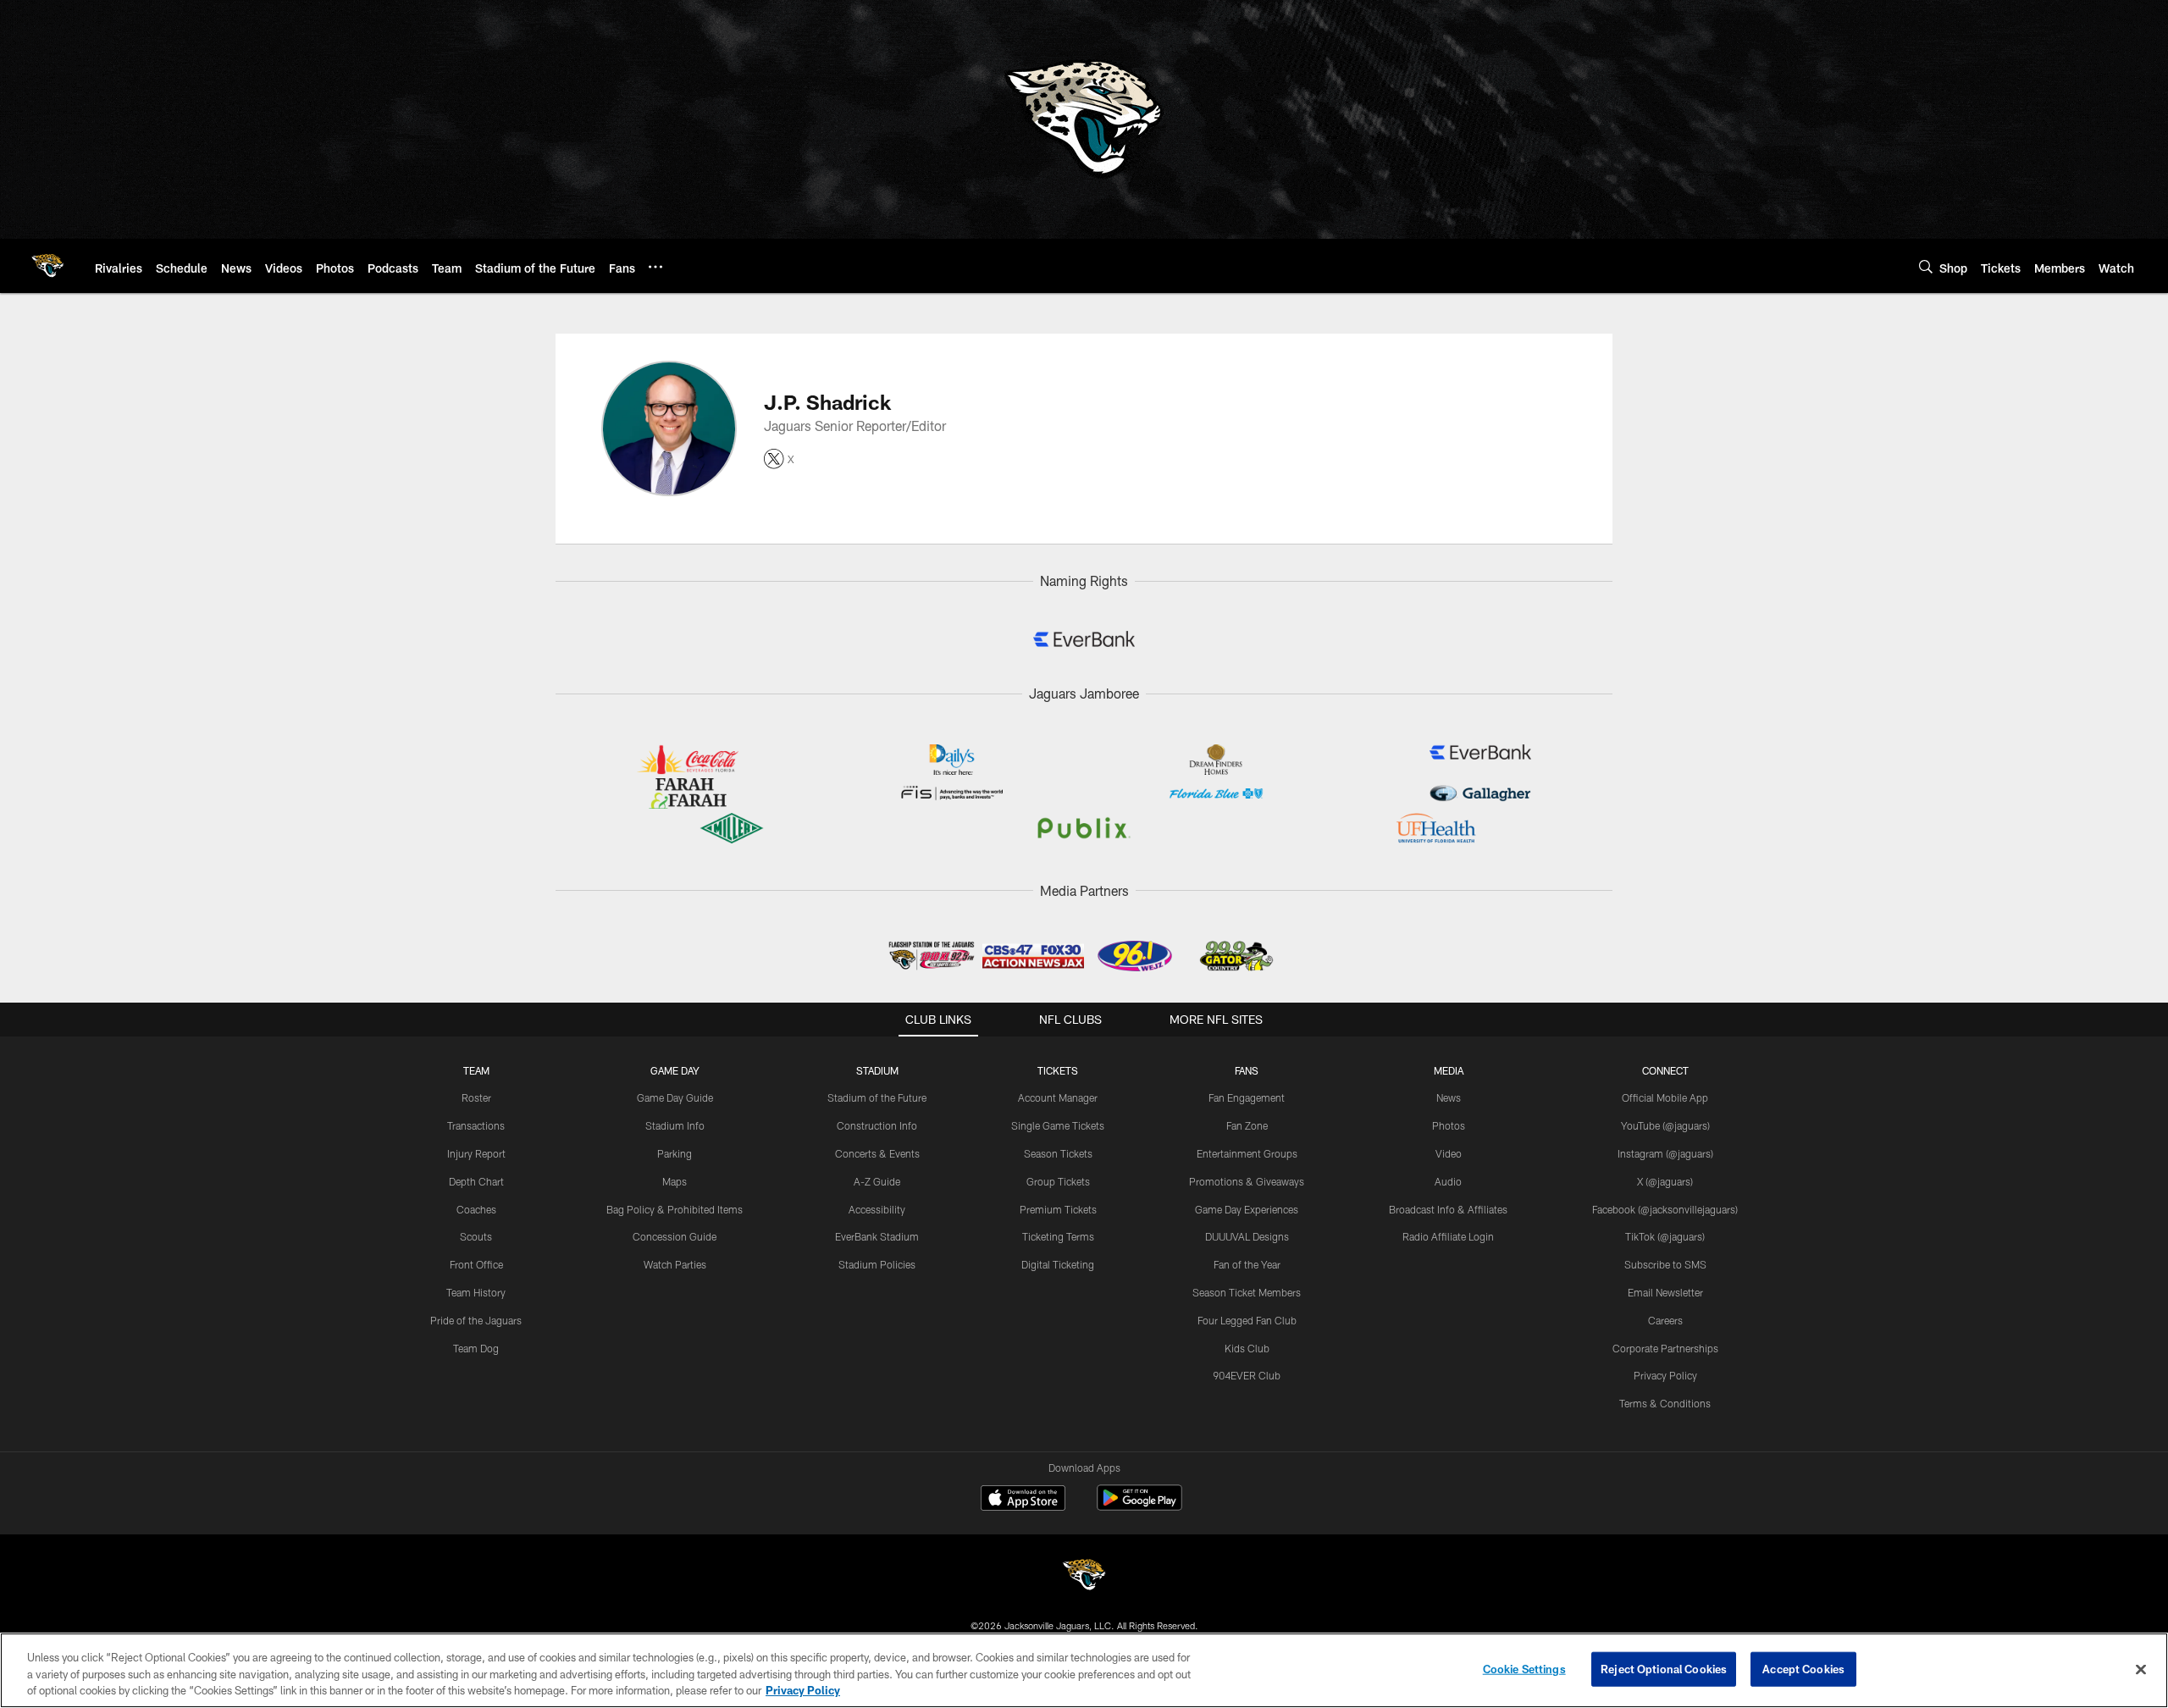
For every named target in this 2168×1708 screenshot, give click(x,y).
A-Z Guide (877, 1181)
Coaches (476, 1209)
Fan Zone (1247, 1125)
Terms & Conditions (1665, 1403)
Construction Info (877, 1125)
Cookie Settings (1524, 1668)
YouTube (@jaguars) (1665, 1125)
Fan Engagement (1247, 1097)
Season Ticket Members (1247, 1292)
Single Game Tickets (1058, 1125)
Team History (476, 1292)
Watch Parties (675, 1264)
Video (1449, 1153)
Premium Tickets (1058, 1209)
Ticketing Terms (1058, 1236)
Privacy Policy (1665, 1375)
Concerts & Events (877, 1153)
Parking (675, 1153)
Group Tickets (1058, 1181)
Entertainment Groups (1247, 1153)
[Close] (2141, 1669)
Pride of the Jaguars (476, 1320)
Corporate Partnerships (1665, 1348)
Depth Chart (476, 1181)
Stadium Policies (877, 1264)
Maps (675, 1181)
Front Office (476, 1264)
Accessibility (877, 1209)
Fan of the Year (1247, 1264)
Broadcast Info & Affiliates (1448, 1209)
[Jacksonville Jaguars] (1084, 1577)
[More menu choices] (655, 267)
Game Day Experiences (1247, 1209)
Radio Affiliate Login (1448, 1236)
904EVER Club (1247, 1375)
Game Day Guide (675, 1097)
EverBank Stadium (877, 1236)
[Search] (1926, 266)
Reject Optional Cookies (1664, 1668)
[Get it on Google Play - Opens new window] (1139, 1506)
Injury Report (476, 1153)
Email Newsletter (1665, 1292)
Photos (1449, 1125)
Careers (1665, 1320)
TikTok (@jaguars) (1665, 1236)
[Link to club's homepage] (47, 266)
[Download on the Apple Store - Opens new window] (1023, 1500)
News (1449, 1097)
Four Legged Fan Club (1247, 1320)
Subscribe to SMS (1665, 1264)
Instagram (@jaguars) (1665, 1153)
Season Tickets (1058, 1153)
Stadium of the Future (877, 1097)
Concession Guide (675, 1236)
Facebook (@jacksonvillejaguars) (1665, 1209)
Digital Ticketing (1058, 1264)
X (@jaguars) (1665, 1181)
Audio (1448, 1181)
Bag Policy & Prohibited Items (675, 1209)
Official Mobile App (1665, 1097)
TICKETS (1058, 1070)
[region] (1084, 1670)
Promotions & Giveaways (1247, 1181)
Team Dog (476, 1348)
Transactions (476, 1125)
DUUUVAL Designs (1247, 1236)
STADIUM (877, 1070)
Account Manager (1058, 1097)
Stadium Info (675, 1125)
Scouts (476, 1236)
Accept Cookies (1803, 1668)
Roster (476, 1097)
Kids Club (1247, 1348)
